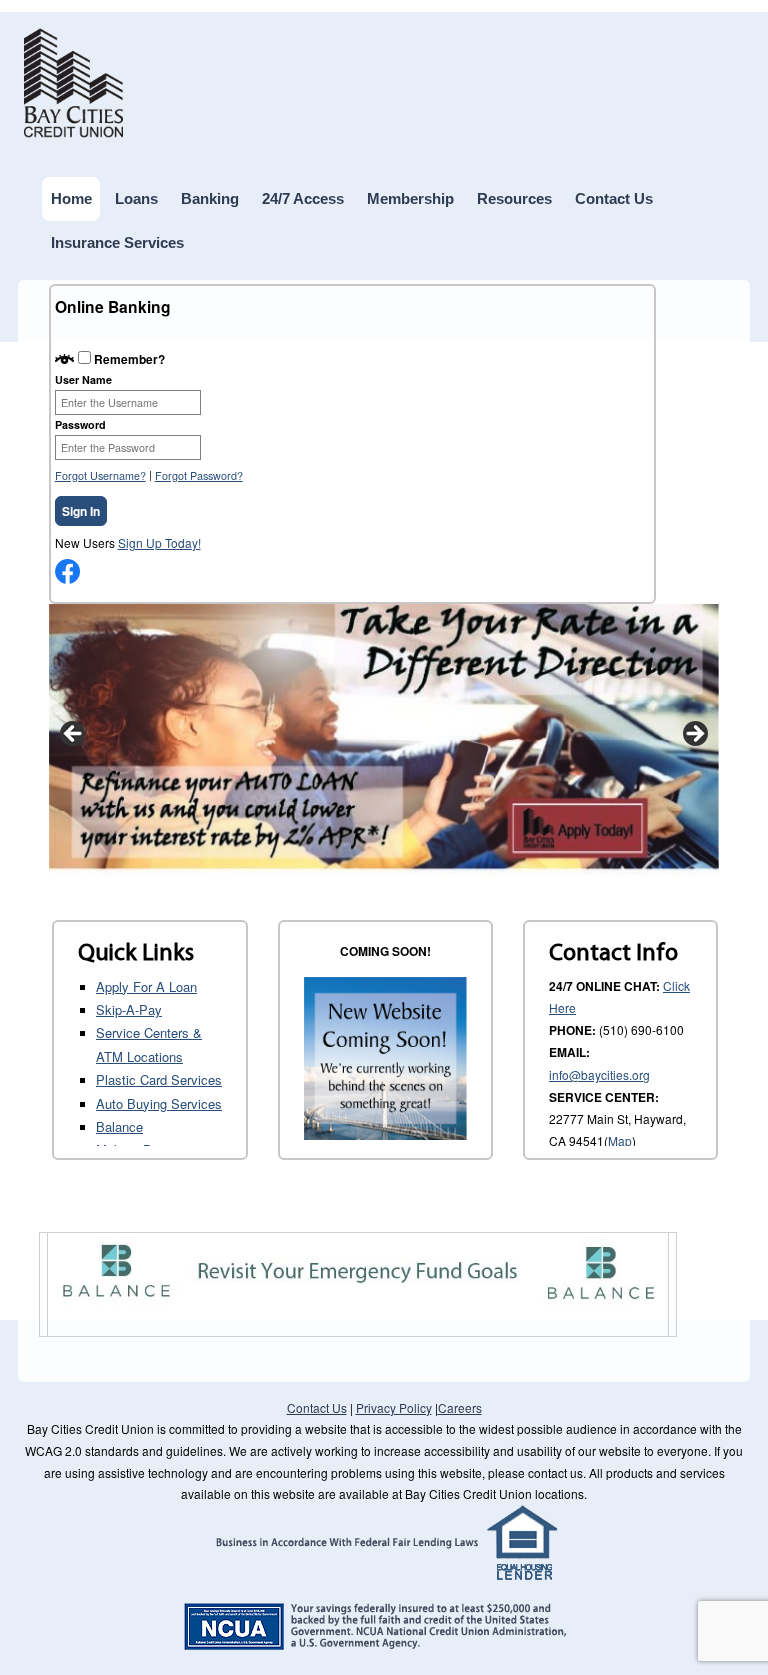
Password (80, 424)
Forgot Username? (100, 475)
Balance (119, 1126)
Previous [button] (74, 735)
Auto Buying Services (159, 1103)
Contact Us (614, 198)
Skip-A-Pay (129, 1009)
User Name (83, 379)
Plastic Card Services (159, 1079)
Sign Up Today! (159, 542)
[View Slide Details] (384, 740)
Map (620, 1140)
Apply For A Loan (146, 986)
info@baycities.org (599, 1074)
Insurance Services (117, 242)
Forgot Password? (199, 475)
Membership (410, 198)
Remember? (129, 359)
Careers (460, 1407)
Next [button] (694, 735)
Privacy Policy (394, 1407)
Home (71, 198)
